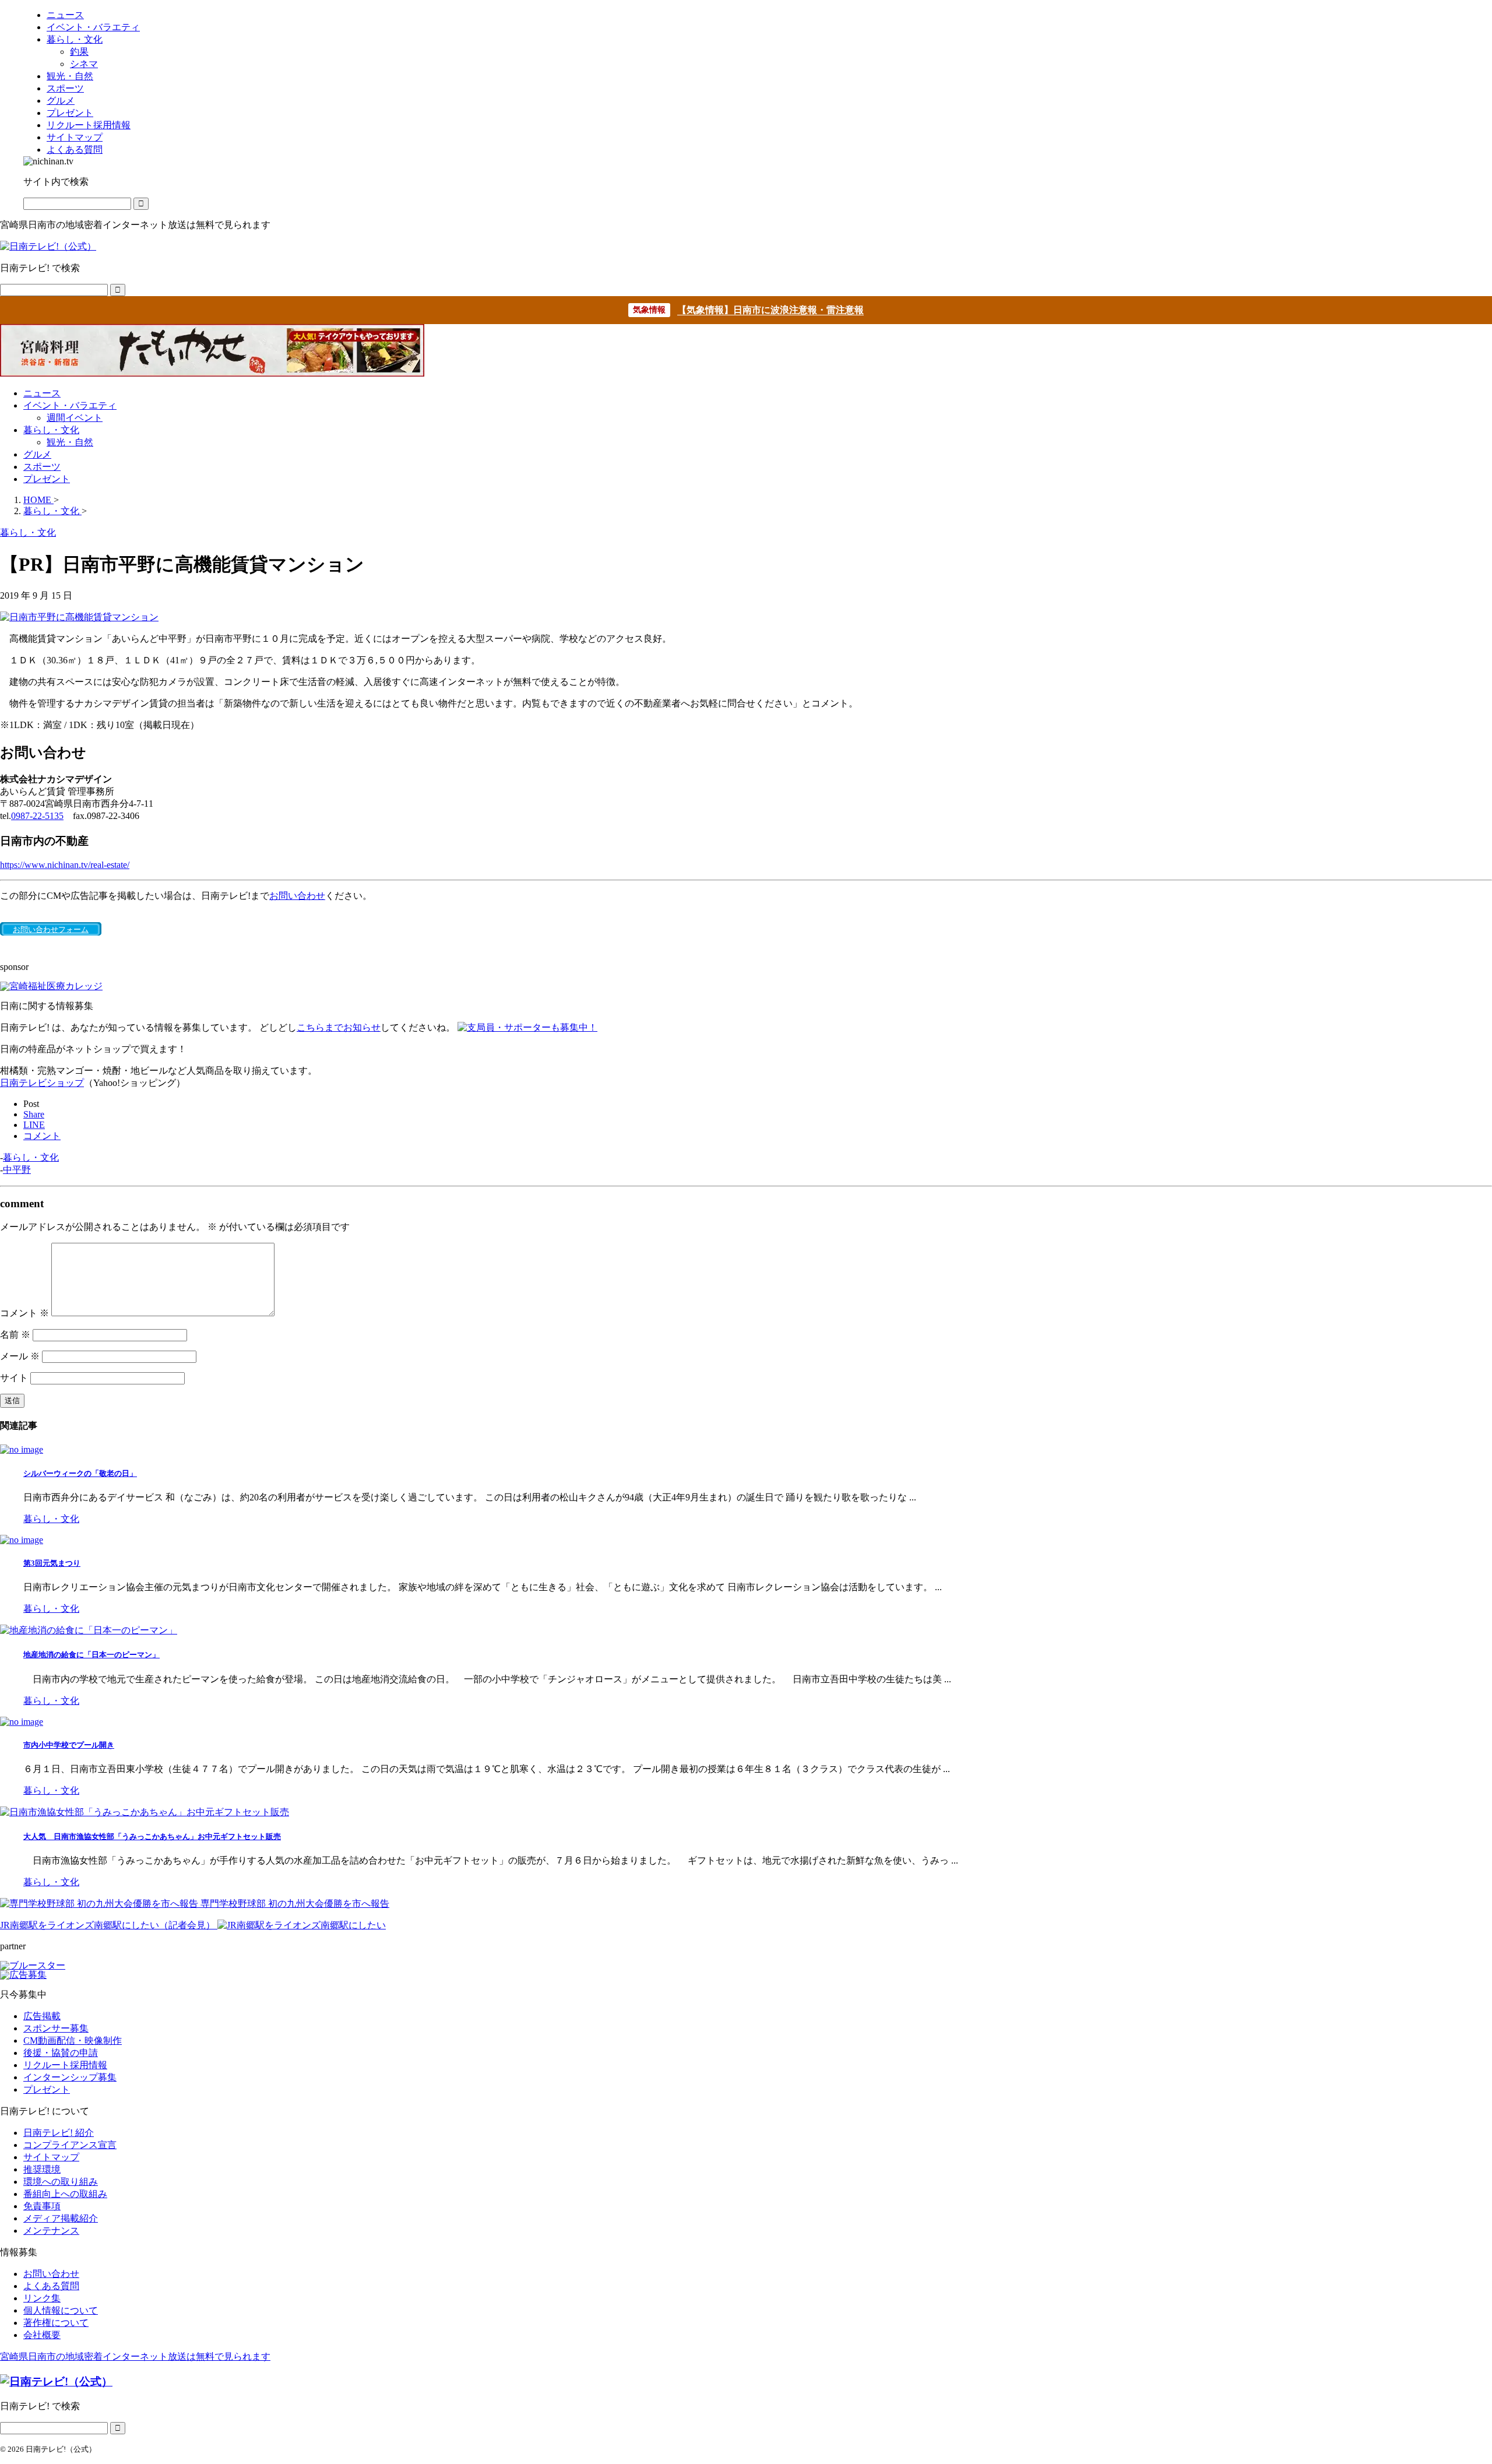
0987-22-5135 (37, 816)
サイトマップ (51, 2157)
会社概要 (42, 2335)
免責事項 (42, 2206)
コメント (24, 1313)
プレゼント (47, 479)
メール (20, 1356)
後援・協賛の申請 (61, 2053)
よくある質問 (51, 2286)
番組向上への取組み (65, 2194)
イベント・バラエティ (70, 405)
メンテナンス (51, 2231)
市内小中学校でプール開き (69, 1745)
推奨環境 (42, 2169)
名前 (15, 1335)
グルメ (37, 454)
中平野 (17, 1170)
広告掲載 (42, 2016)
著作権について (56, 2323)
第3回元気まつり (52, 1563)
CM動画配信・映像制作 (73, 2041)
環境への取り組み (61, 2182)
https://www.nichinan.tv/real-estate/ (65, 865)
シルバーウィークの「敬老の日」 (80, 1473)
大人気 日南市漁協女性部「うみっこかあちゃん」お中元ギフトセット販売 (152, 1836)
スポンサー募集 (56, 2028)
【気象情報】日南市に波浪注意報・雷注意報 (770, 310)
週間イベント (75, 418)
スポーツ (42, 467)
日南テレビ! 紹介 (59, 2133)
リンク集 (42, 2298)
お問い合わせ (297, 896)
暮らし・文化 (51, 430)
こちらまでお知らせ (339, 1027)
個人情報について (61, 2310)
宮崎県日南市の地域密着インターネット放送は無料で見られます (135, 2356)
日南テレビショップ (42, 1083)
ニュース (42, 393)
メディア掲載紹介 (61, 2218)
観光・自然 (70, 442)
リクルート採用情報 (65, 2065)
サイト (14, 1378)
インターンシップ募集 (70, 2077)
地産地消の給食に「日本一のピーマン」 (92, 1655)
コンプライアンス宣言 (70, 2145)
